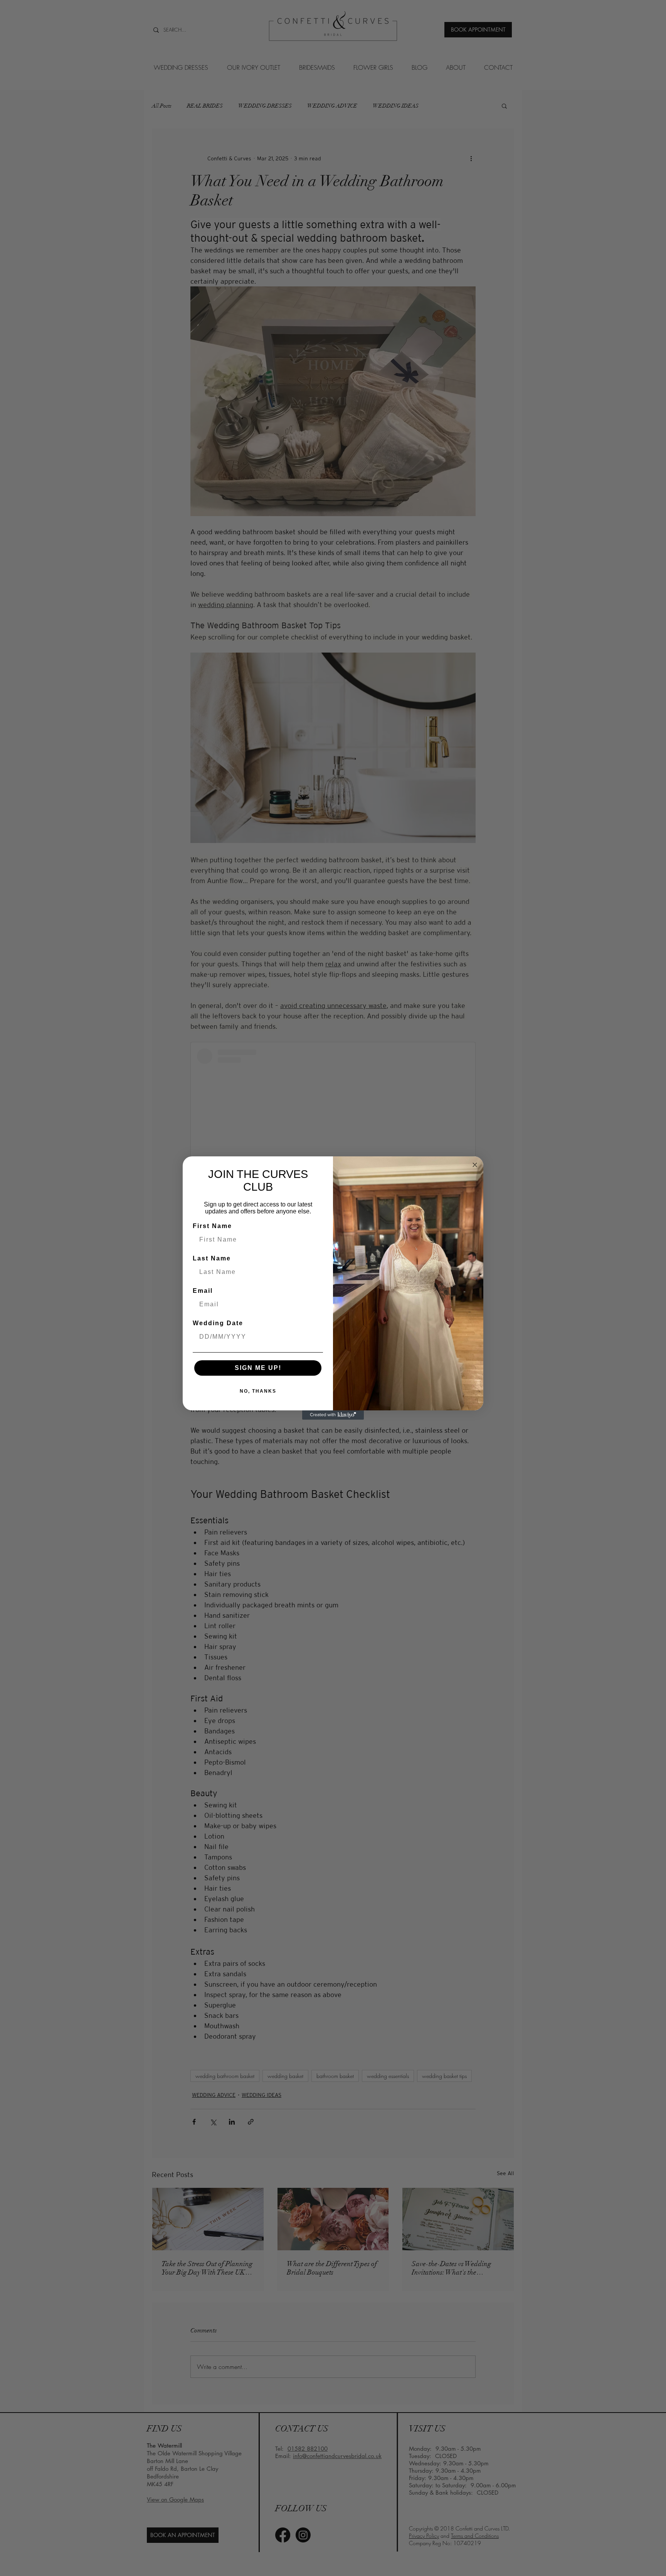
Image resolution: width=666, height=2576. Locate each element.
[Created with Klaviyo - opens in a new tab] (333, 1415)
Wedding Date (218, 1323)
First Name (212, 1226)
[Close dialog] (475, 1165)
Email (203, 1291)
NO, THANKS (258, 1391)
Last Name (212, 1258)
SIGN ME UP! (258, 1368)
